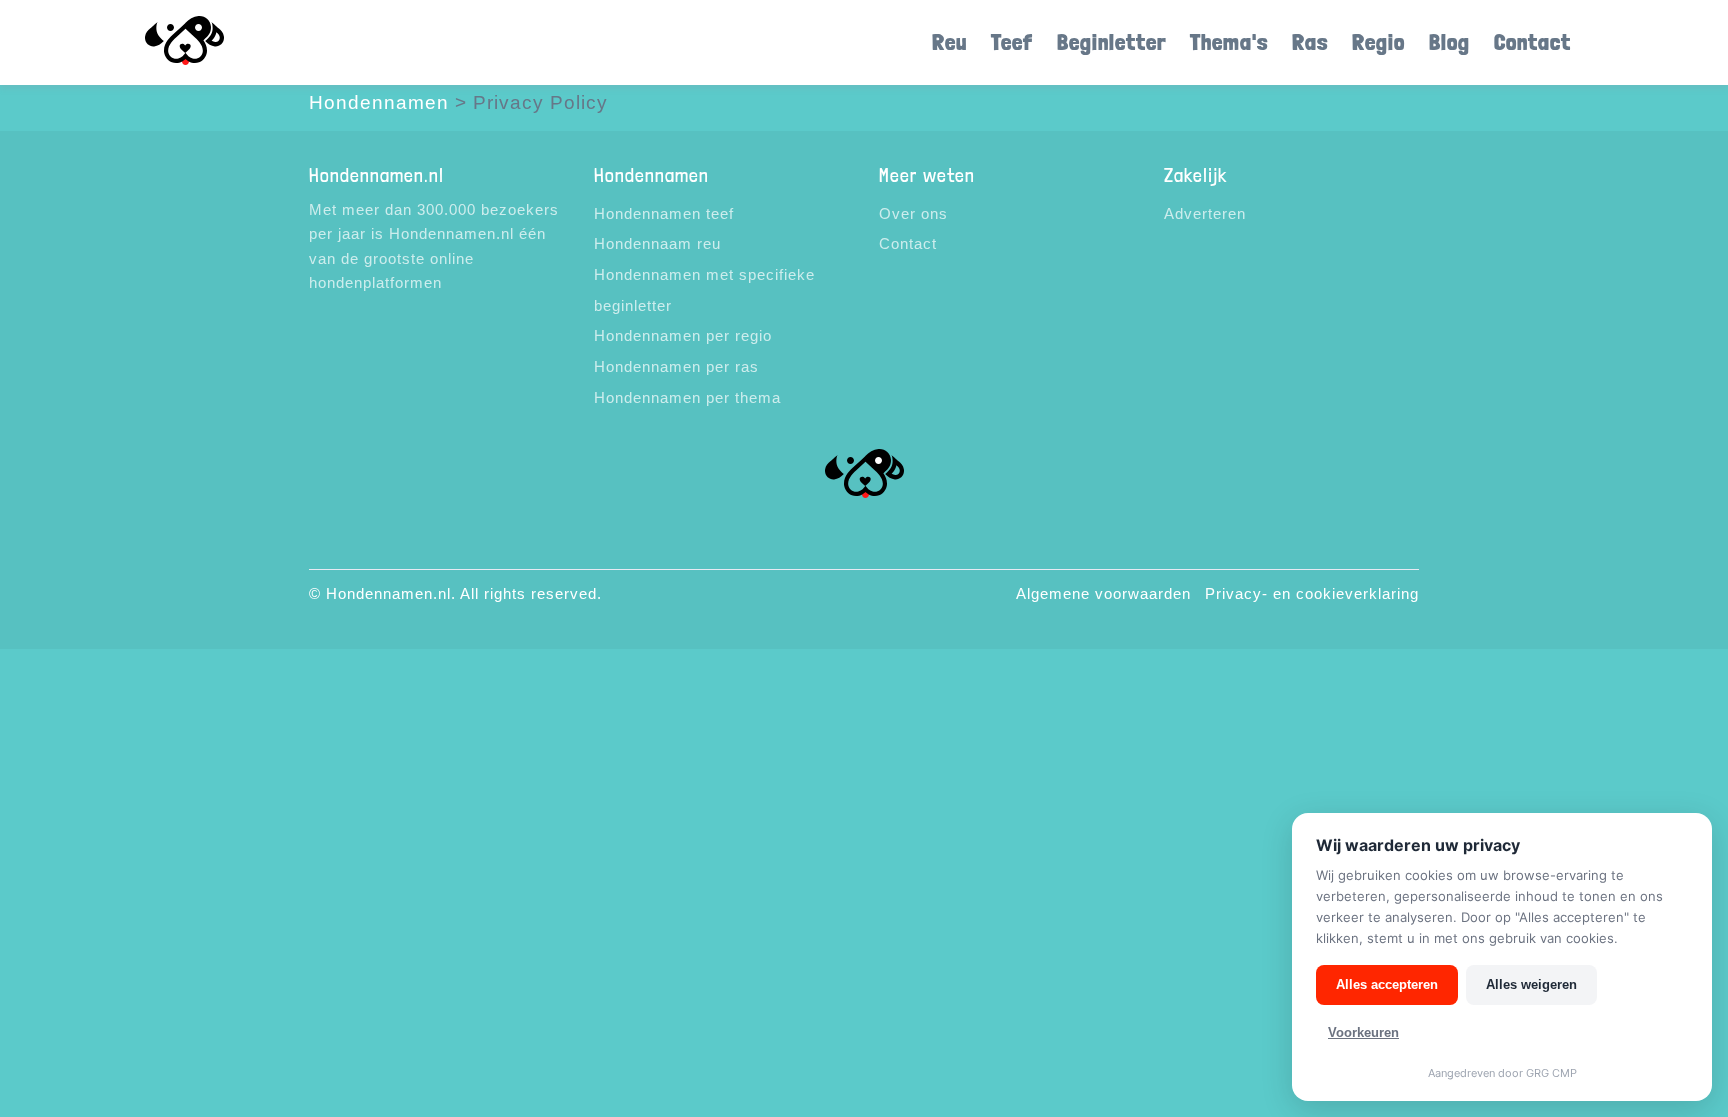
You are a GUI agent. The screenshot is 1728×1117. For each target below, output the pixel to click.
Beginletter (1111, 41)
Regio (1378, 41)
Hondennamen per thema (687, 397)
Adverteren (1205, 213)
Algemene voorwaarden (1103, 593)
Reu (949, 41)
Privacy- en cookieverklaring (1312, 593)
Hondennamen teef (664, 213)
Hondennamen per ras (676, 366)
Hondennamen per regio (683, 335)
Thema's (1229, 41)
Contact (1532, 41)
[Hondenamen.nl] (213, 42)
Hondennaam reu (657, 243)
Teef (1012, 41)
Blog (1449, 41)
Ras (1310, 41)
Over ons (913, 213)
